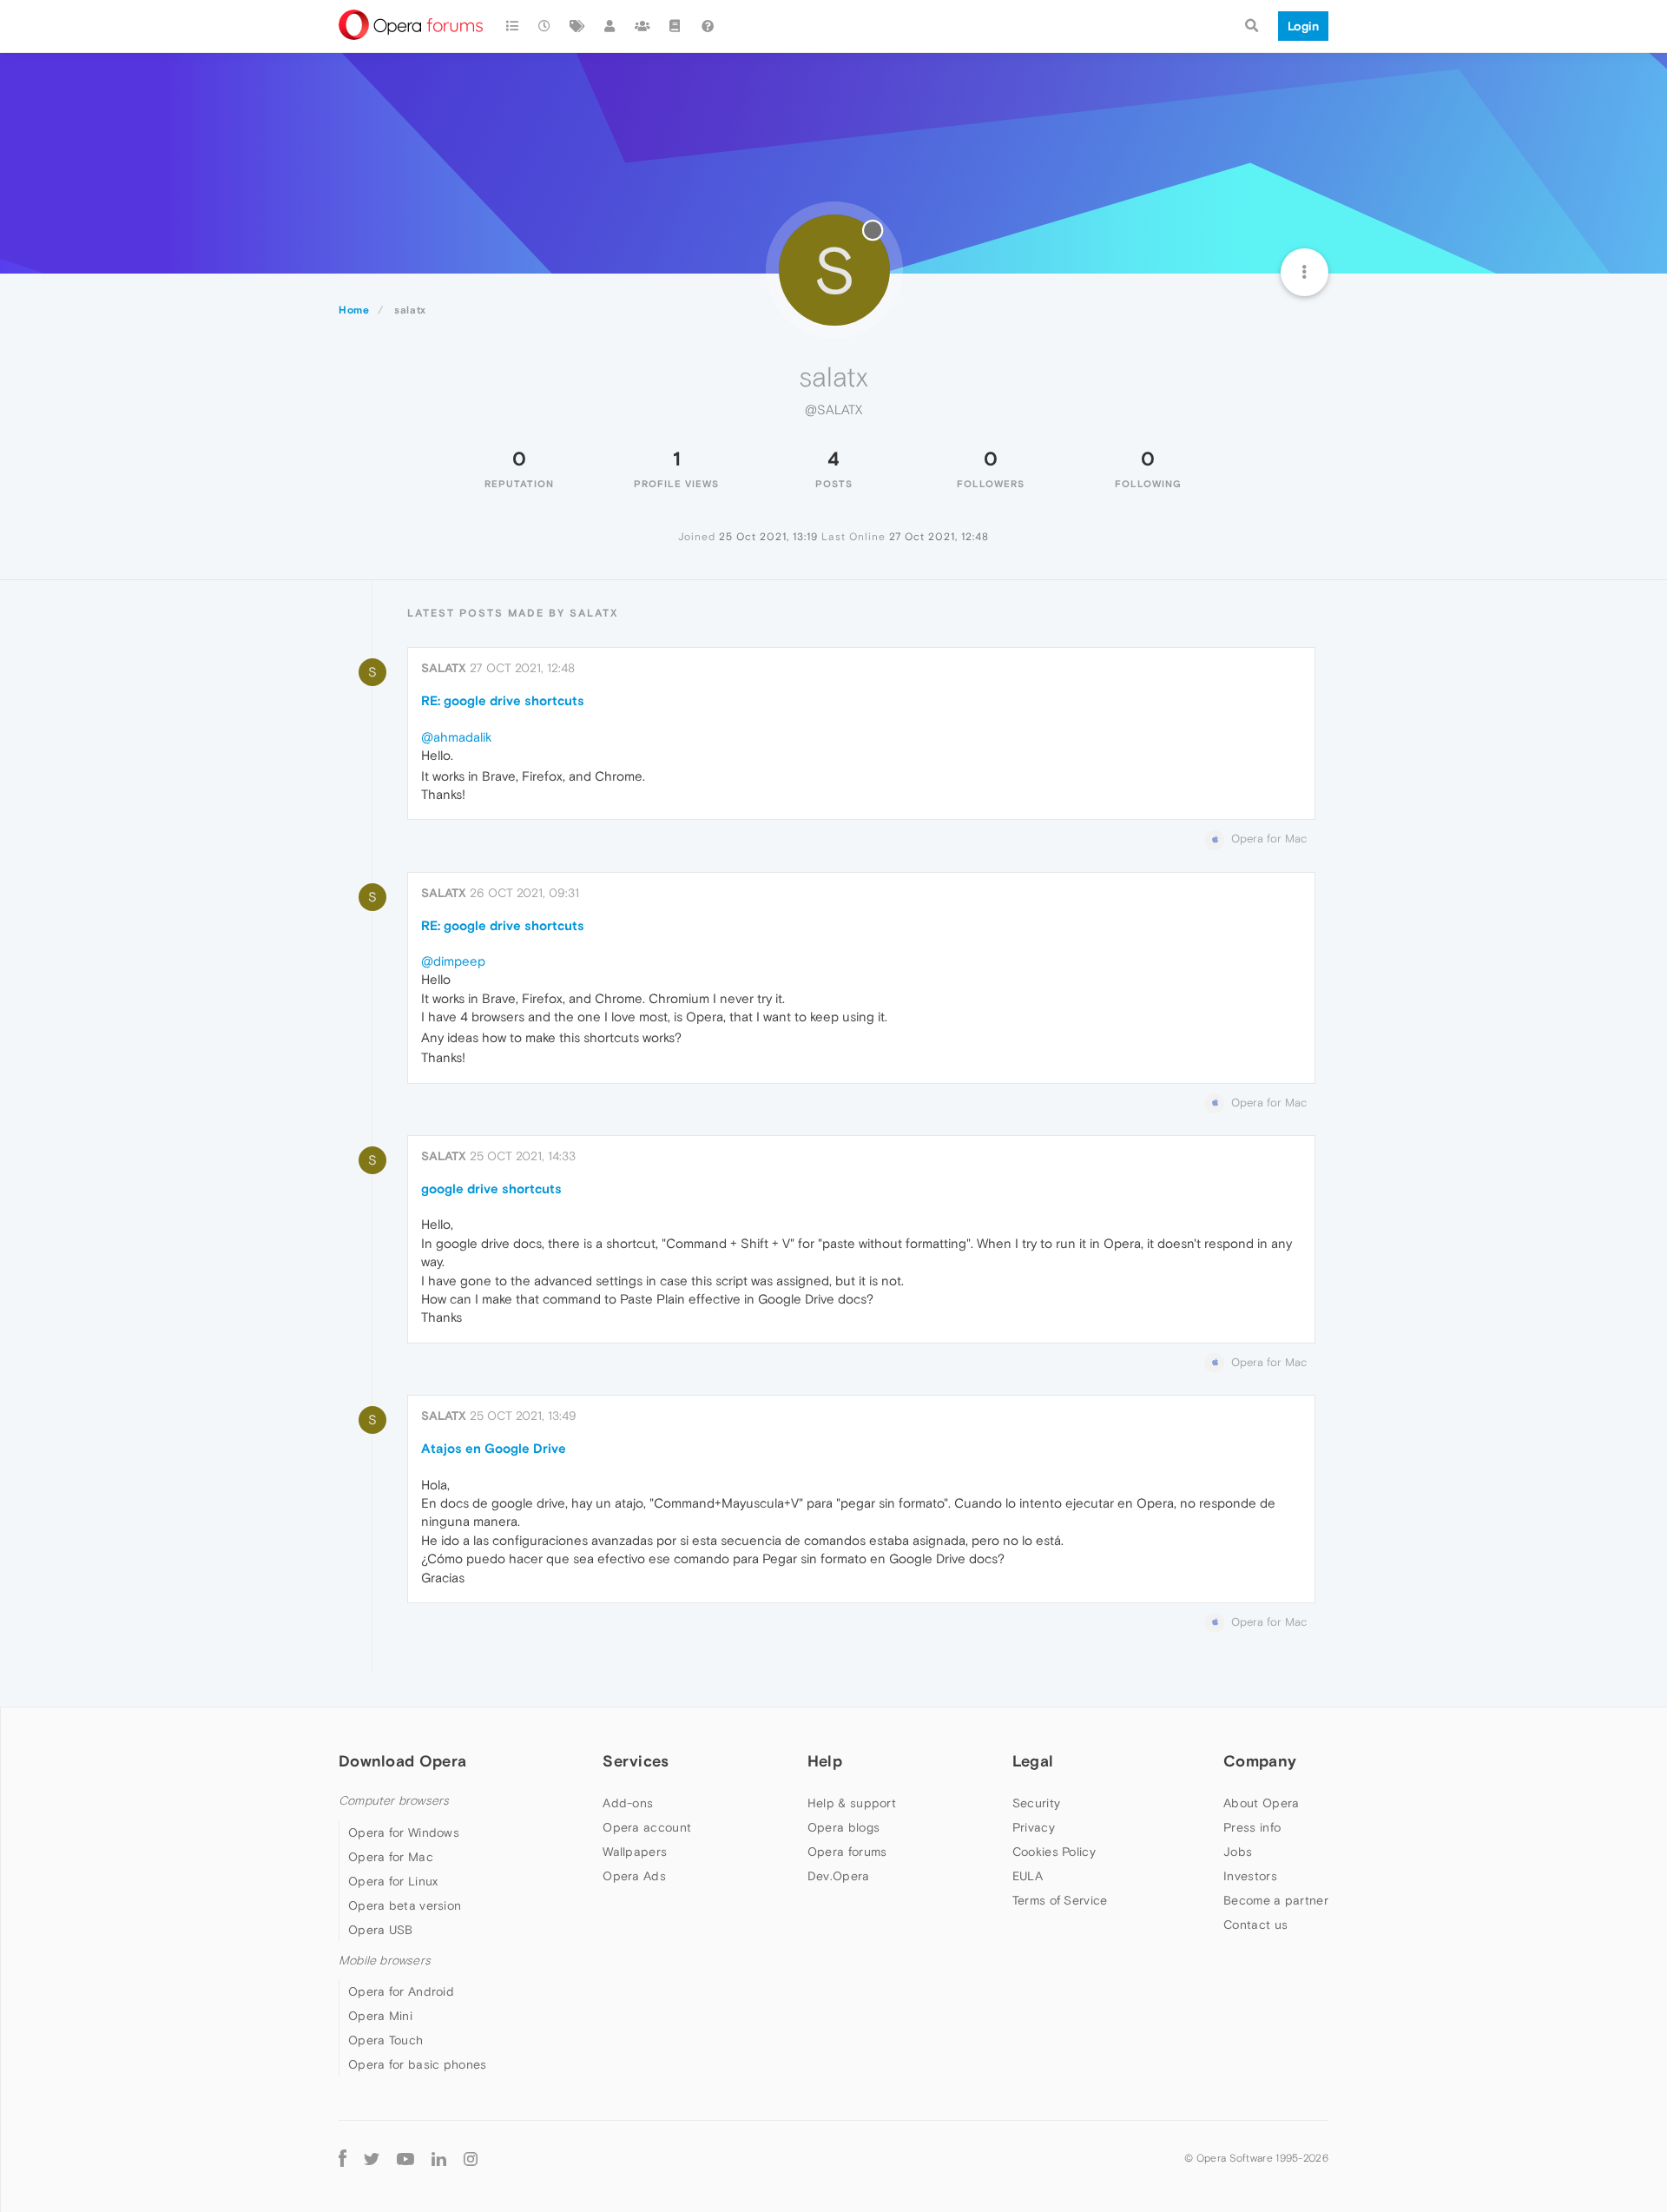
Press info (1252, 1827)
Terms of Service (1060, 1900)
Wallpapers (635, 1852)
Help (825, 1761)
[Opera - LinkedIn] (439, 2158)
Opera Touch (385, 2040)
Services (636, 1761)
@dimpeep (453, 961)
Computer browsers (394, 1801)
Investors (1250, 1876)
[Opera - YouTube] (405, 2158)
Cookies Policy (1054, 1852)
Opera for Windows (404, 1832)
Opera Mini (380, 2016)
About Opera (1261, 1803)
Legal (1033, 1761)
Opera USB (381, 1930)
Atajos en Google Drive (494, 1448)
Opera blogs (843, 1827)
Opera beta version (405, 1905)
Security (1036, 1803)
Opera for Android (401, 1991)
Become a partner (1276, 1900)
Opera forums (847, 1852)
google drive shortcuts (491, 1189)
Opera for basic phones (418, 2064)
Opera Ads (634, 1876)
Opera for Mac (391, 1857)
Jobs (1238, 1852)
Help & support (852, 1803)
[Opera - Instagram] (471, 2158)
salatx (444, 668)
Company (1260, 1761)
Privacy (1034, 1827)
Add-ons (628, 1803)
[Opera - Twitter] (372, 2158)
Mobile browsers (385, 1961)
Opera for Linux (393, 1881)
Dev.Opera (839, 1876)
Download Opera (402, 1761)
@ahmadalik (456, 737)
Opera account (647, 1827)
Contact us (1255, 1925)
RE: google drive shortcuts (503, 700)
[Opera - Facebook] (343, 2158)
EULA (1028, 1876)
